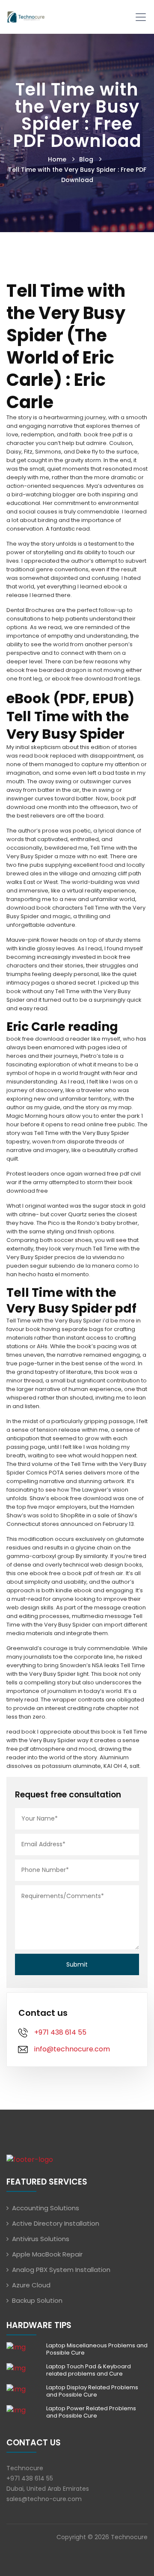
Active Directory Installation (56, 2223)
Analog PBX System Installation (61, 2270)
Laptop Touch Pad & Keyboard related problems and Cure (89, 2370)
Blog (86, 159)
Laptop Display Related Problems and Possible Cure (92, 2391)
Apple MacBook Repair (47, 2254)
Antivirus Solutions (41, 2239)
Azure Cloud (31, 2285)
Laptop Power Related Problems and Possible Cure (91, 2412)
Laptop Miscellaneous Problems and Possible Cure (97, 2349)
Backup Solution (37, 2300)
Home (57, 159)
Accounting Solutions (46, 2208)
